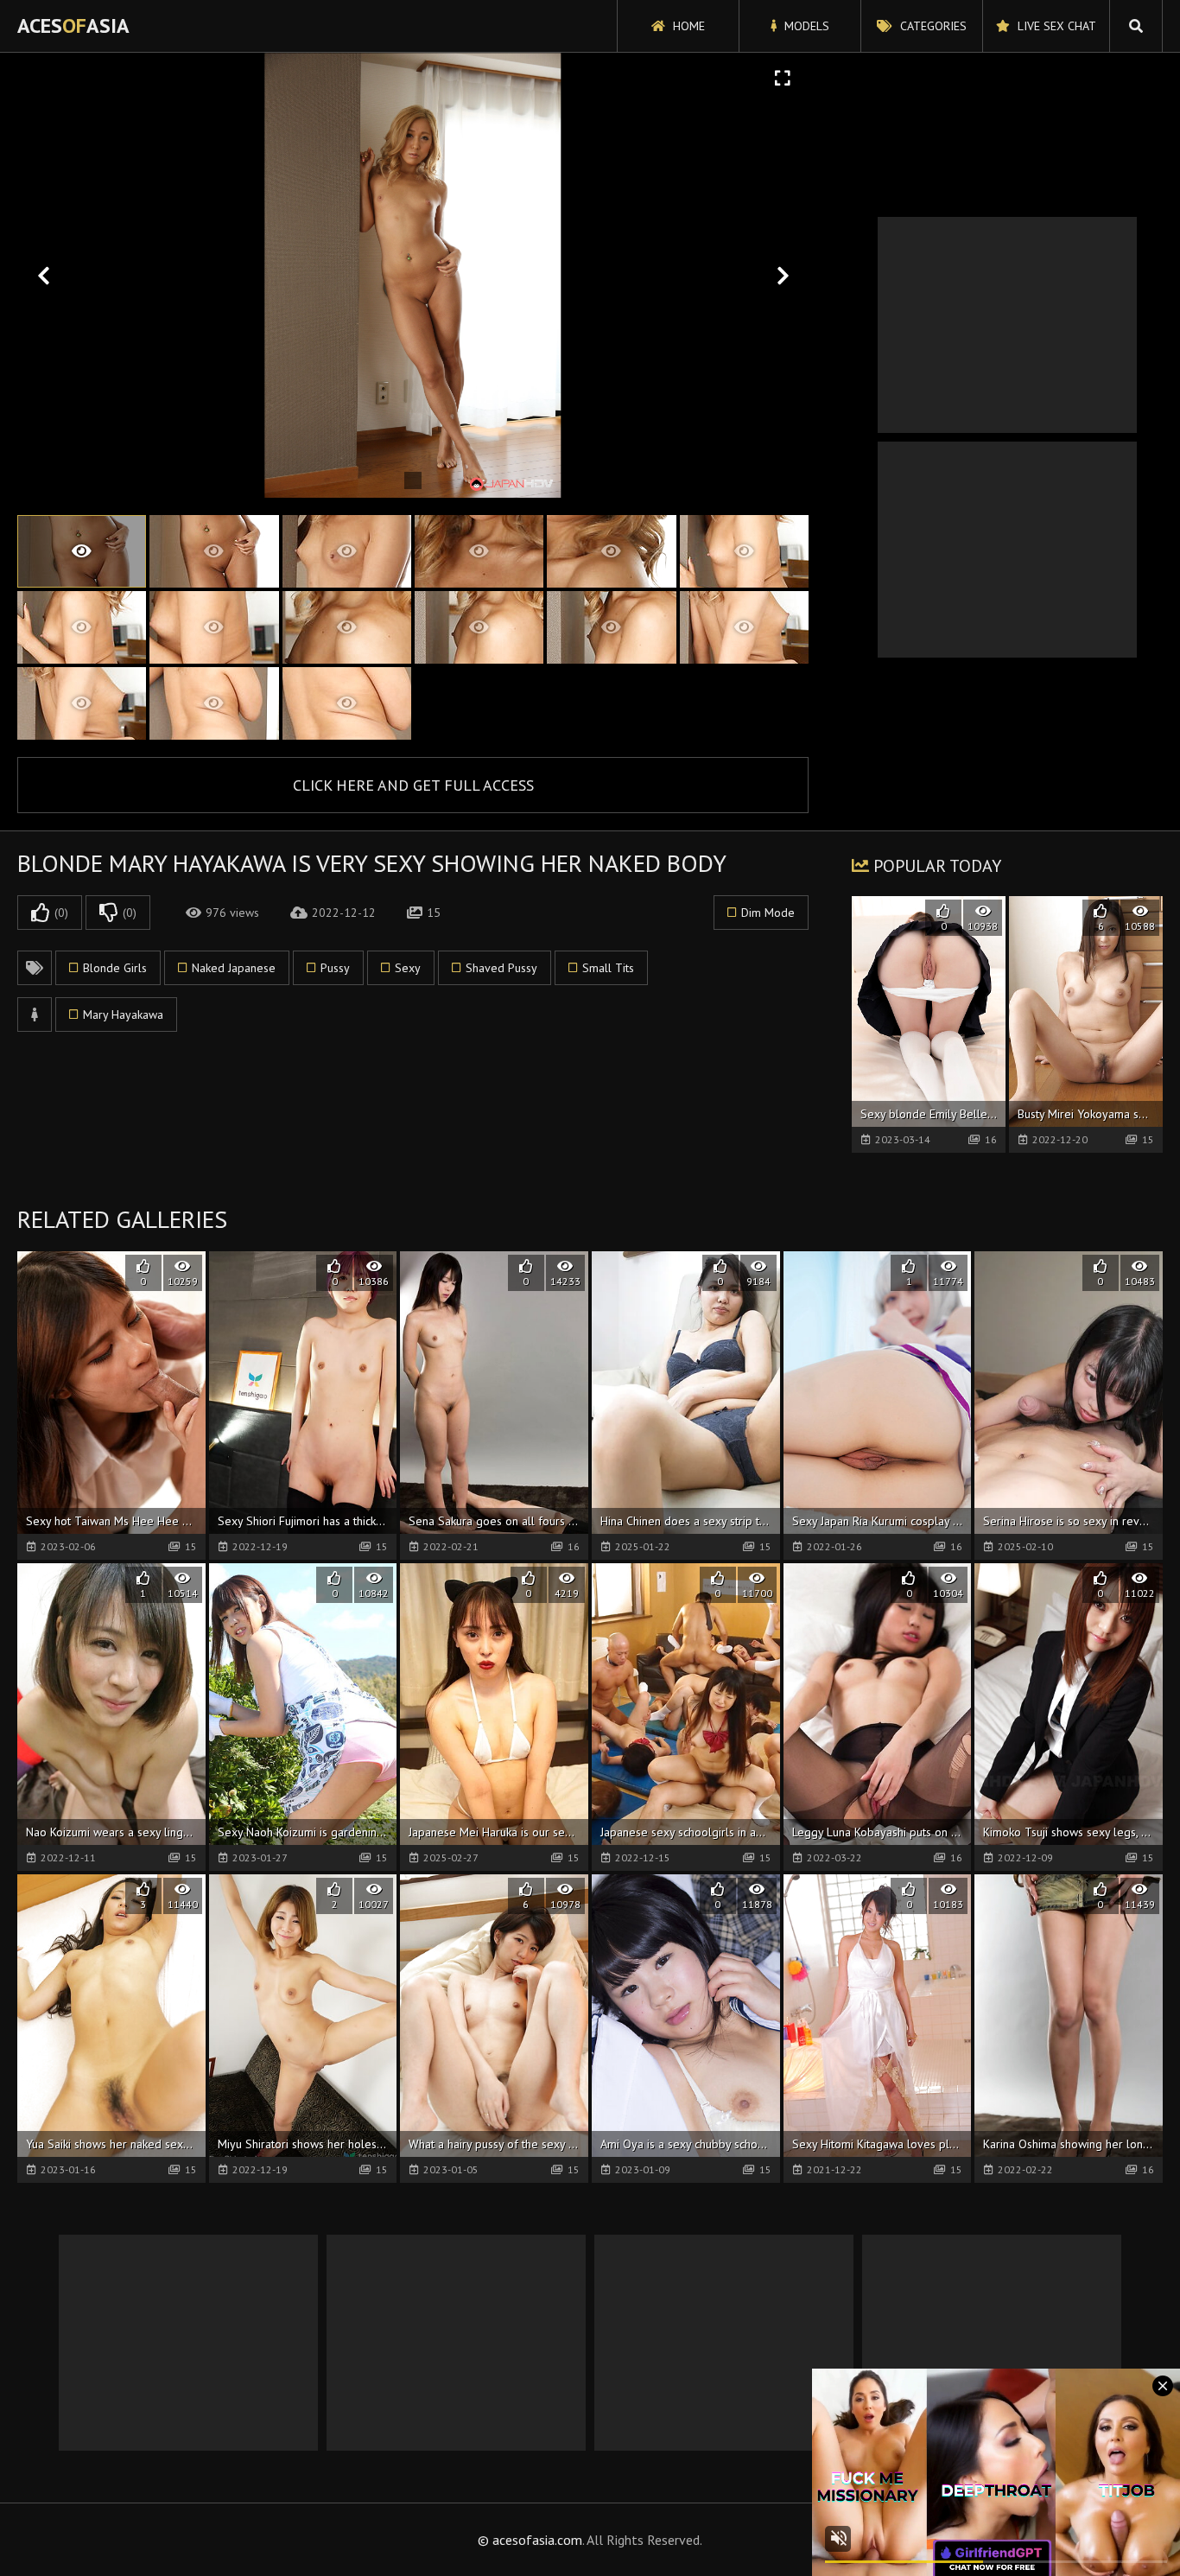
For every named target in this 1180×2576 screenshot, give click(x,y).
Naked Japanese (234, 968)
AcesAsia (73, 25)
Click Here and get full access (413, 785)
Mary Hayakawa (123, 1014)
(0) (61, 913)
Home (687, 26)
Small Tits (608, 968)
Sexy (408, 968)
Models (805, 26)
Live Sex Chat (1055, 26)
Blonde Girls (115, 968)
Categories (932, 26)
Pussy (335, 968)
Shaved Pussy (501, 968)
